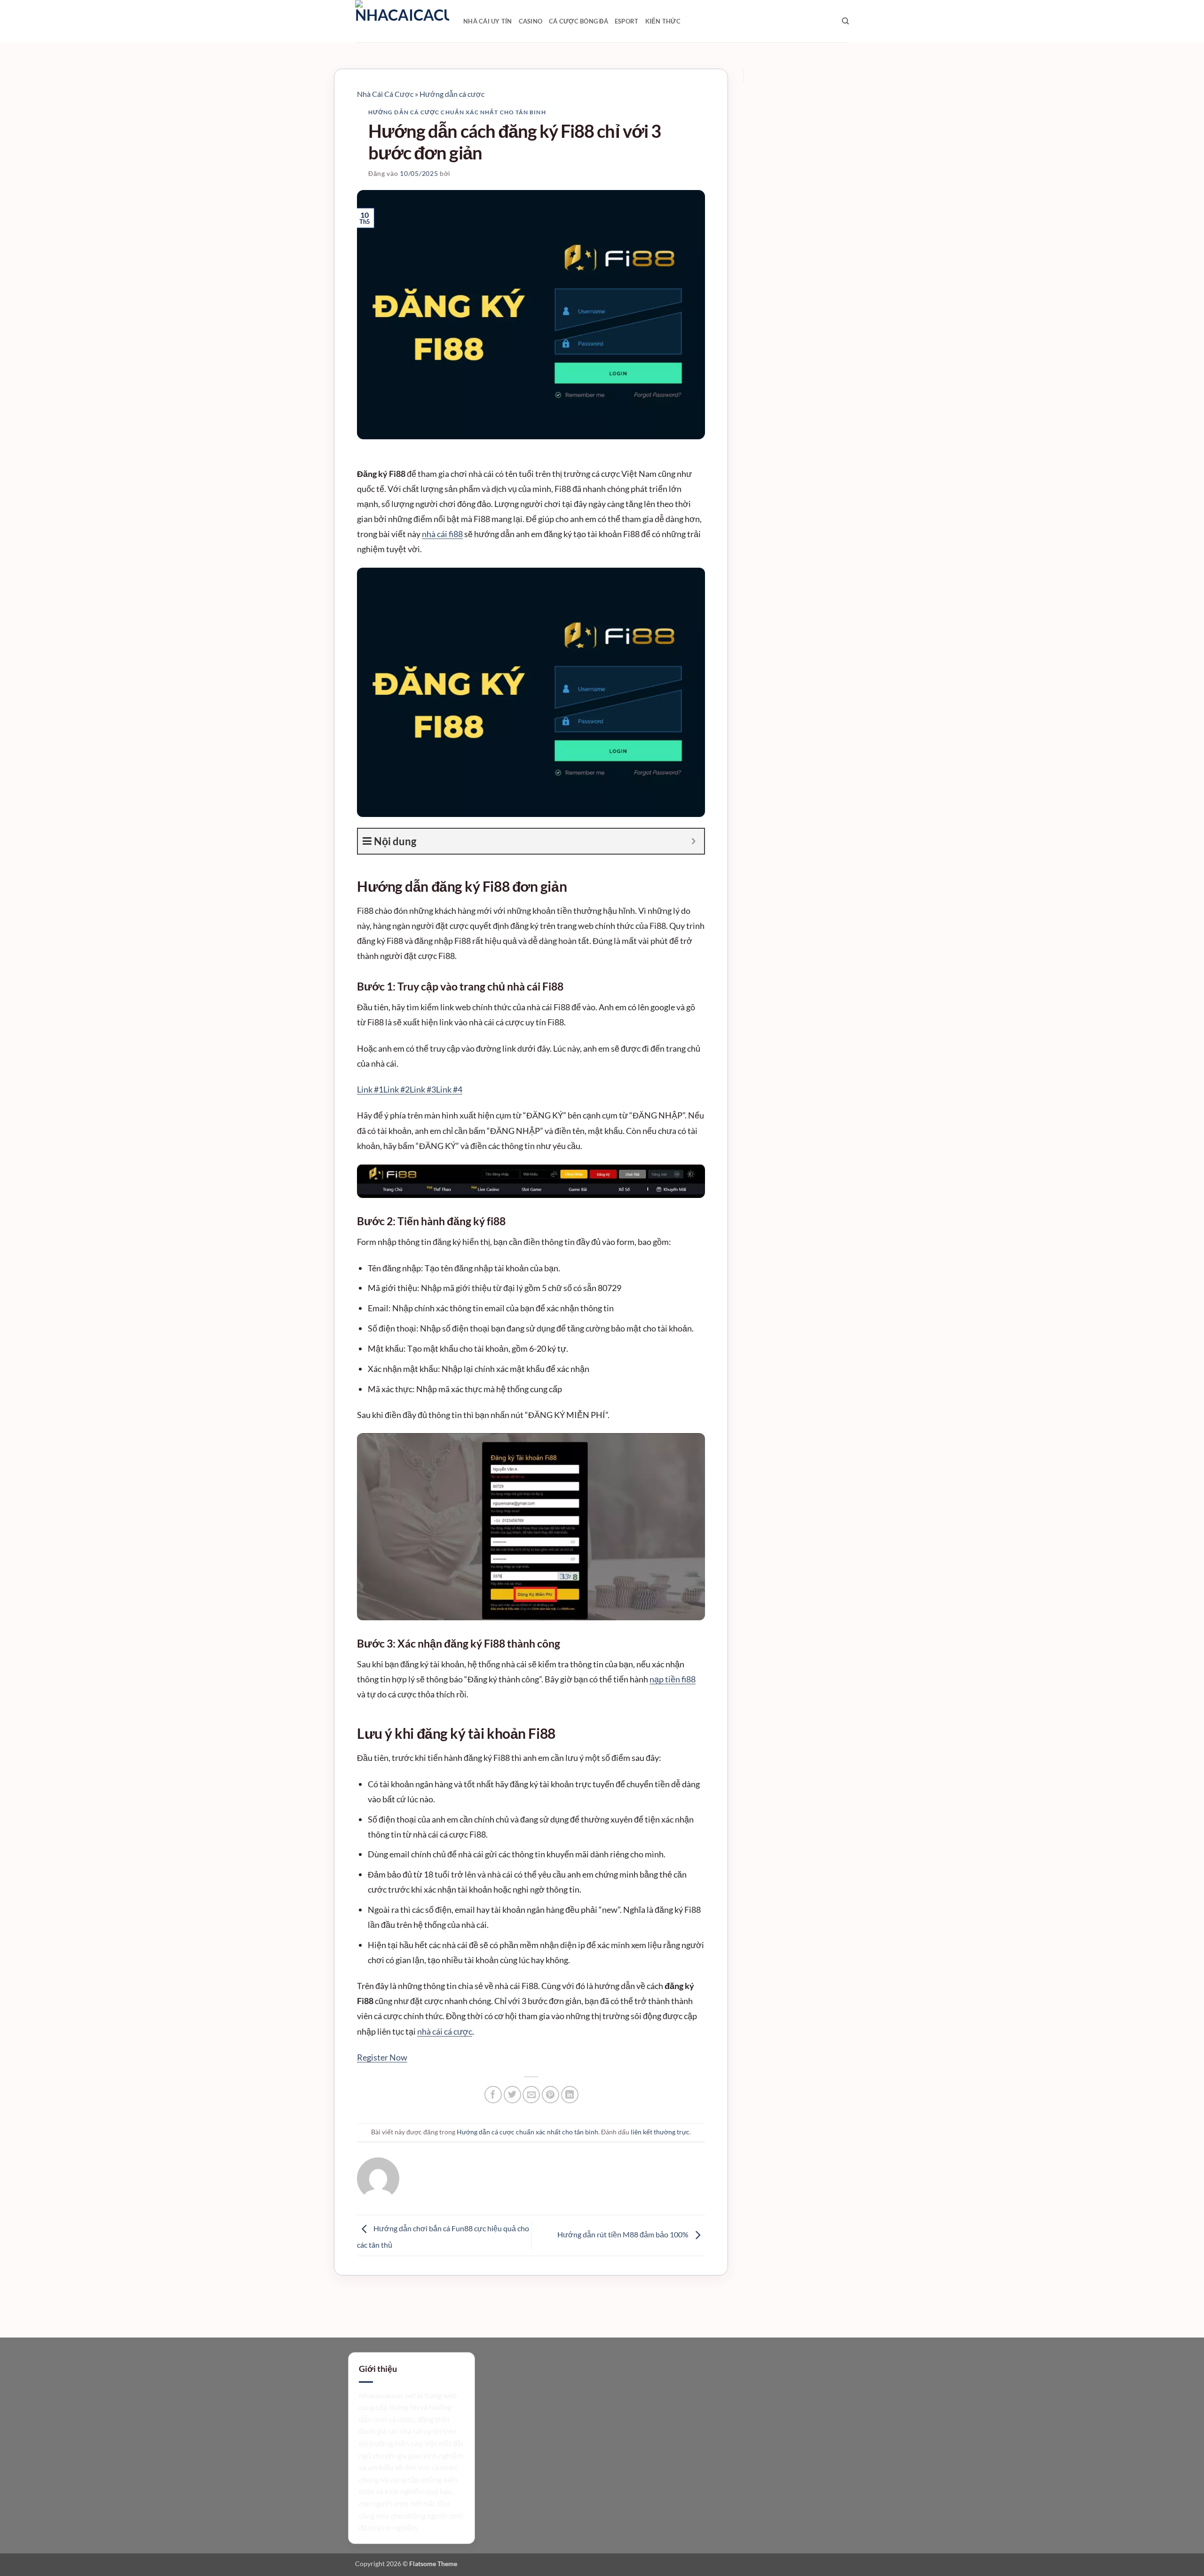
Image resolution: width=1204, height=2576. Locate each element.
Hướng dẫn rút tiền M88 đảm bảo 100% (624, 2234)
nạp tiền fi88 (673, 1679)
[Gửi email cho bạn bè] (531, 2095)
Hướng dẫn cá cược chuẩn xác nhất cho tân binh (457, 112)
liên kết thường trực (660, 2132)
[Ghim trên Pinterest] (551, 2095)
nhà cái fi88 (442, 534)
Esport (627, 21)
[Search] (845, 21)
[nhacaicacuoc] (402, 21)
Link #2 (396, 1089)
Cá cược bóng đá (578, 21)
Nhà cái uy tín (488, 21)
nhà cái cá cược (445, 2031)
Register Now (382, 2057)
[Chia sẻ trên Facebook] (493, 2095)
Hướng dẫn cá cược (452, 94)
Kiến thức (663, 21)
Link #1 (370, 1089)
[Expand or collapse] (693, 841)
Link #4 (449, 1089)
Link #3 (423, 1089)
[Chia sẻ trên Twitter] (512, 2095)
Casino (531, 21)
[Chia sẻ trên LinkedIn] (570, 2095)
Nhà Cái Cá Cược (385, 94)
